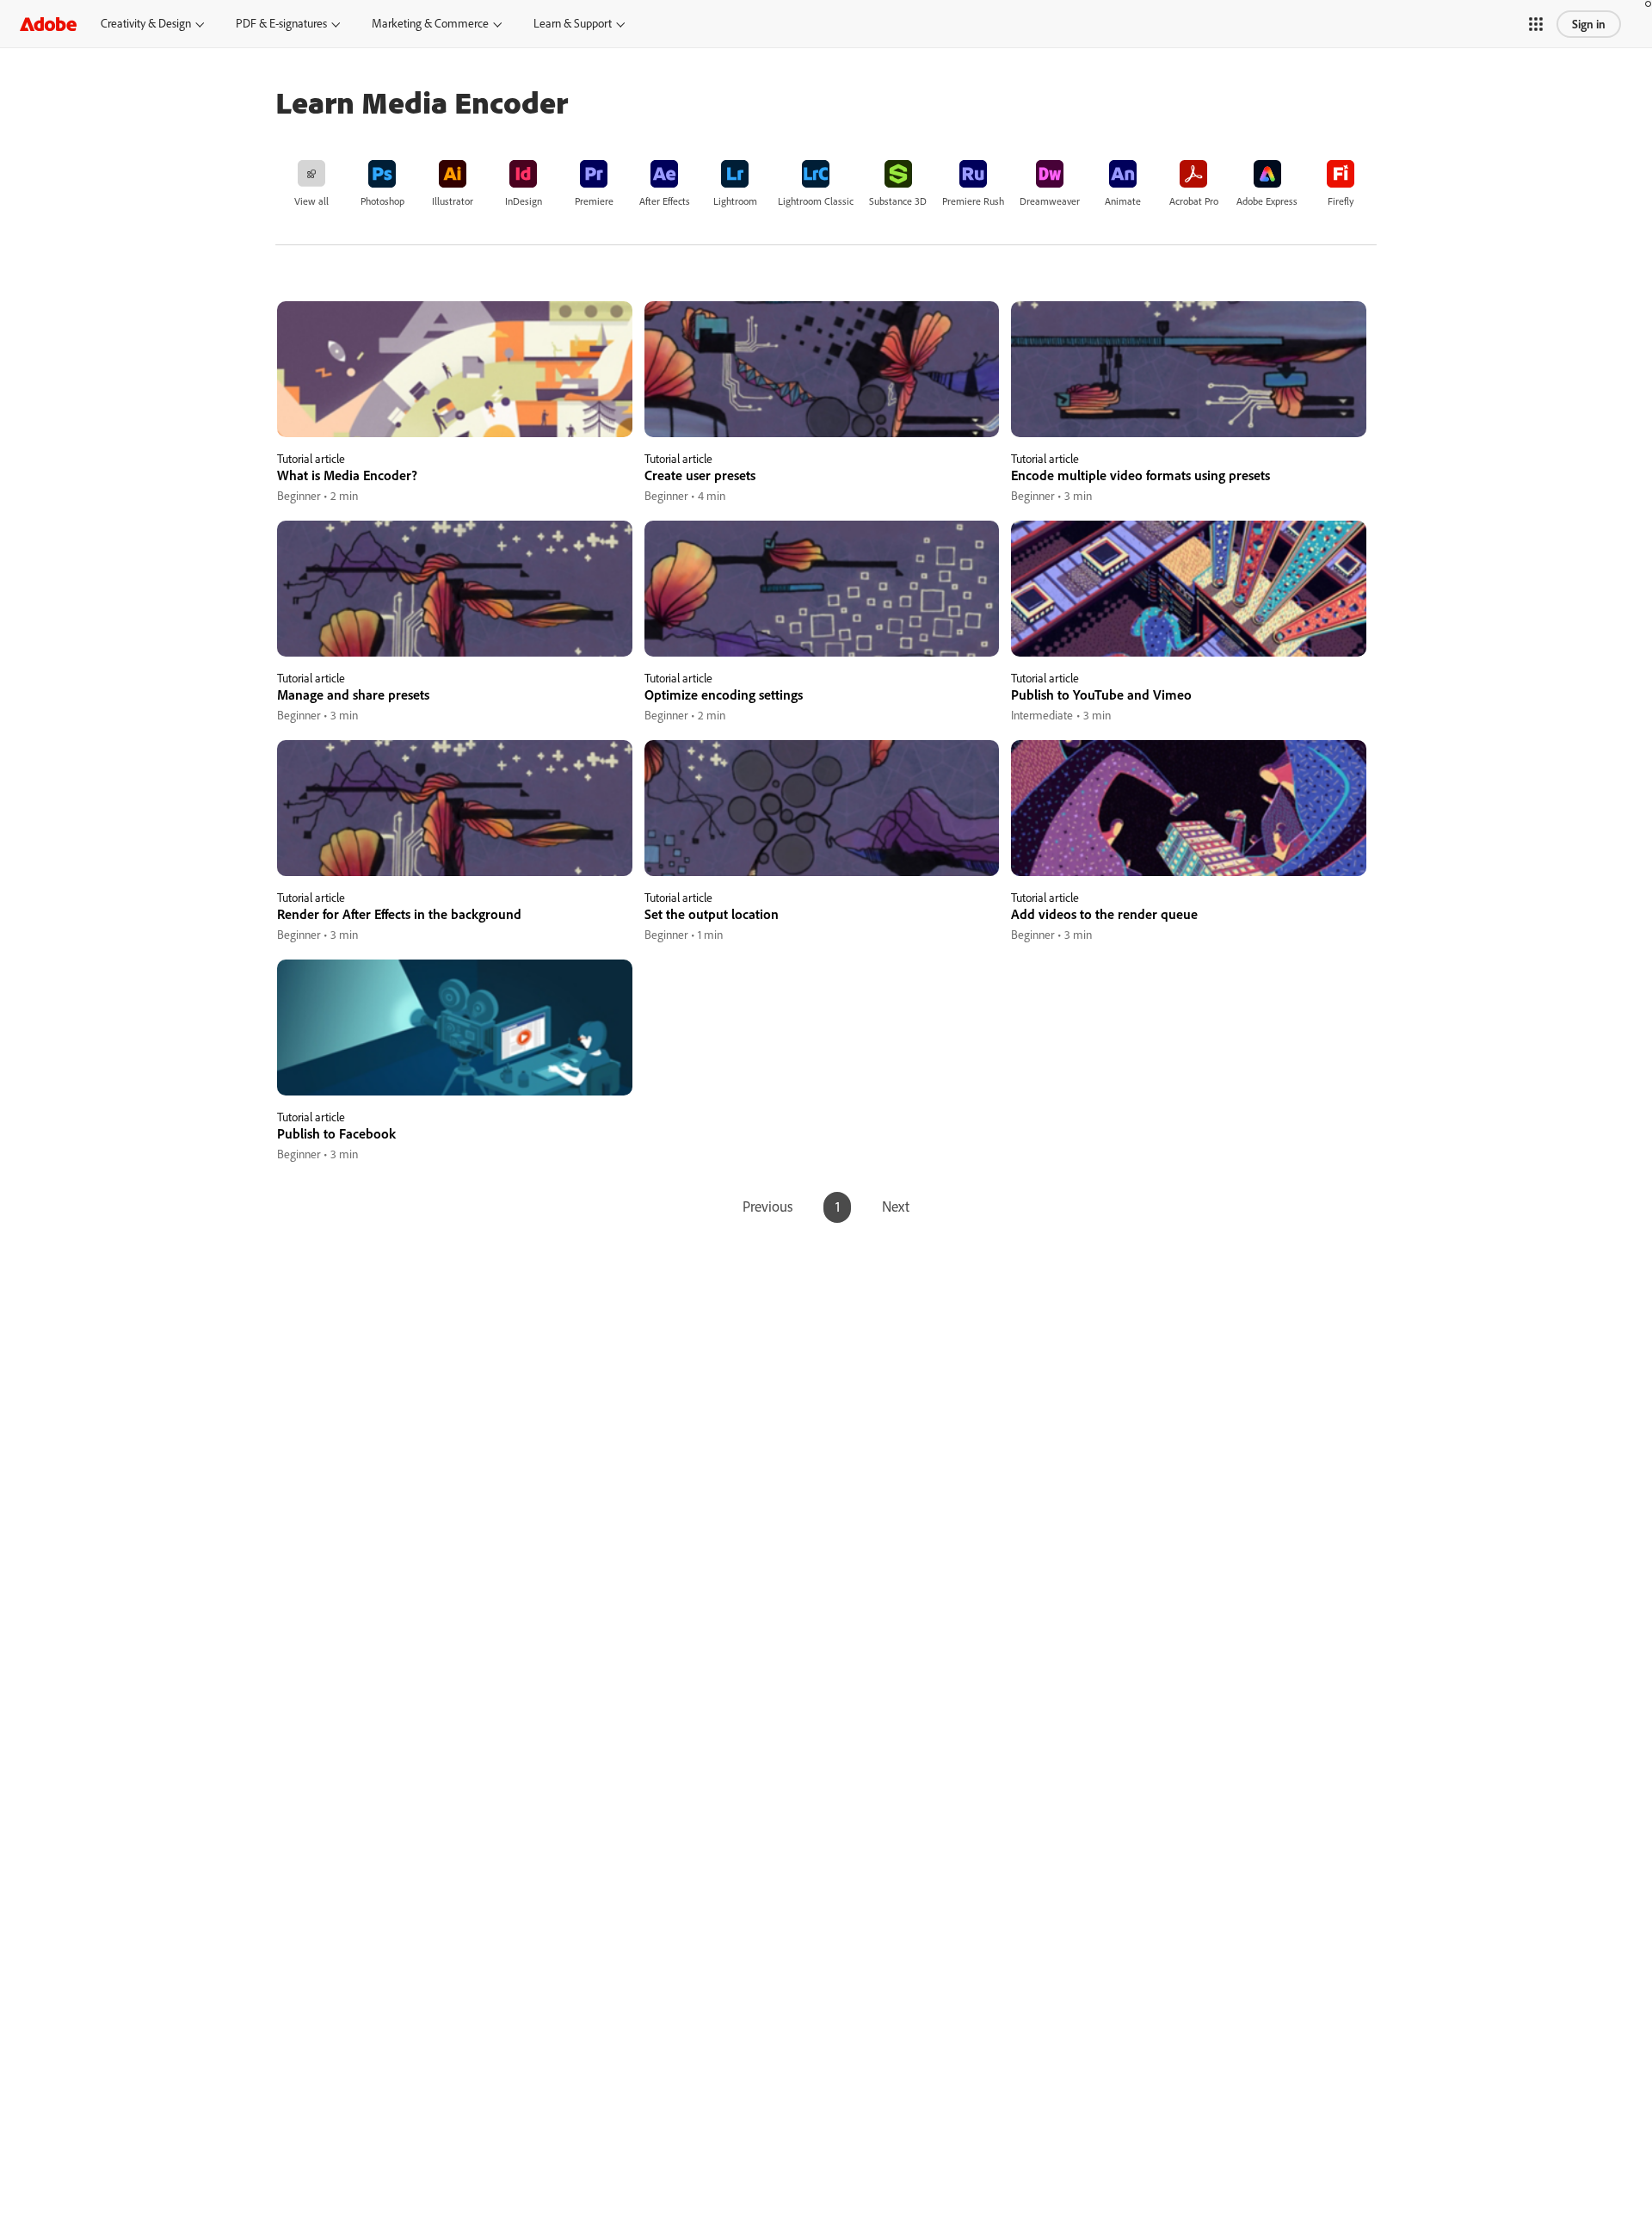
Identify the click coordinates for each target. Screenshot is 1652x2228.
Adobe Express (1267, 201)
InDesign (524, 201)
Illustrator (453, 201)
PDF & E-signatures (281, 23)
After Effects (665, 201)
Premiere (594, 201)
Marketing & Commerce (430, 23)
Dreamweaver (1050, 201)
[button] (1536, 24)
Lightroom (735, 201)
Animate (1123, 201)
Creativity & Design (146, 23)
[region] (455, 403)
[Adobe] (48, 24)
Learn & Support (573, 23)
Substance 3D (898, 201)
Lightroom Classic (816, 201)
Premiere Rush (973, 201)
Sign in (1589, 24)
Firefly (1341, 201)
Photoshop (382, 201)
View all (311, 201)
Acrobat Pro (1194, 201)
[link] (311, 182)
